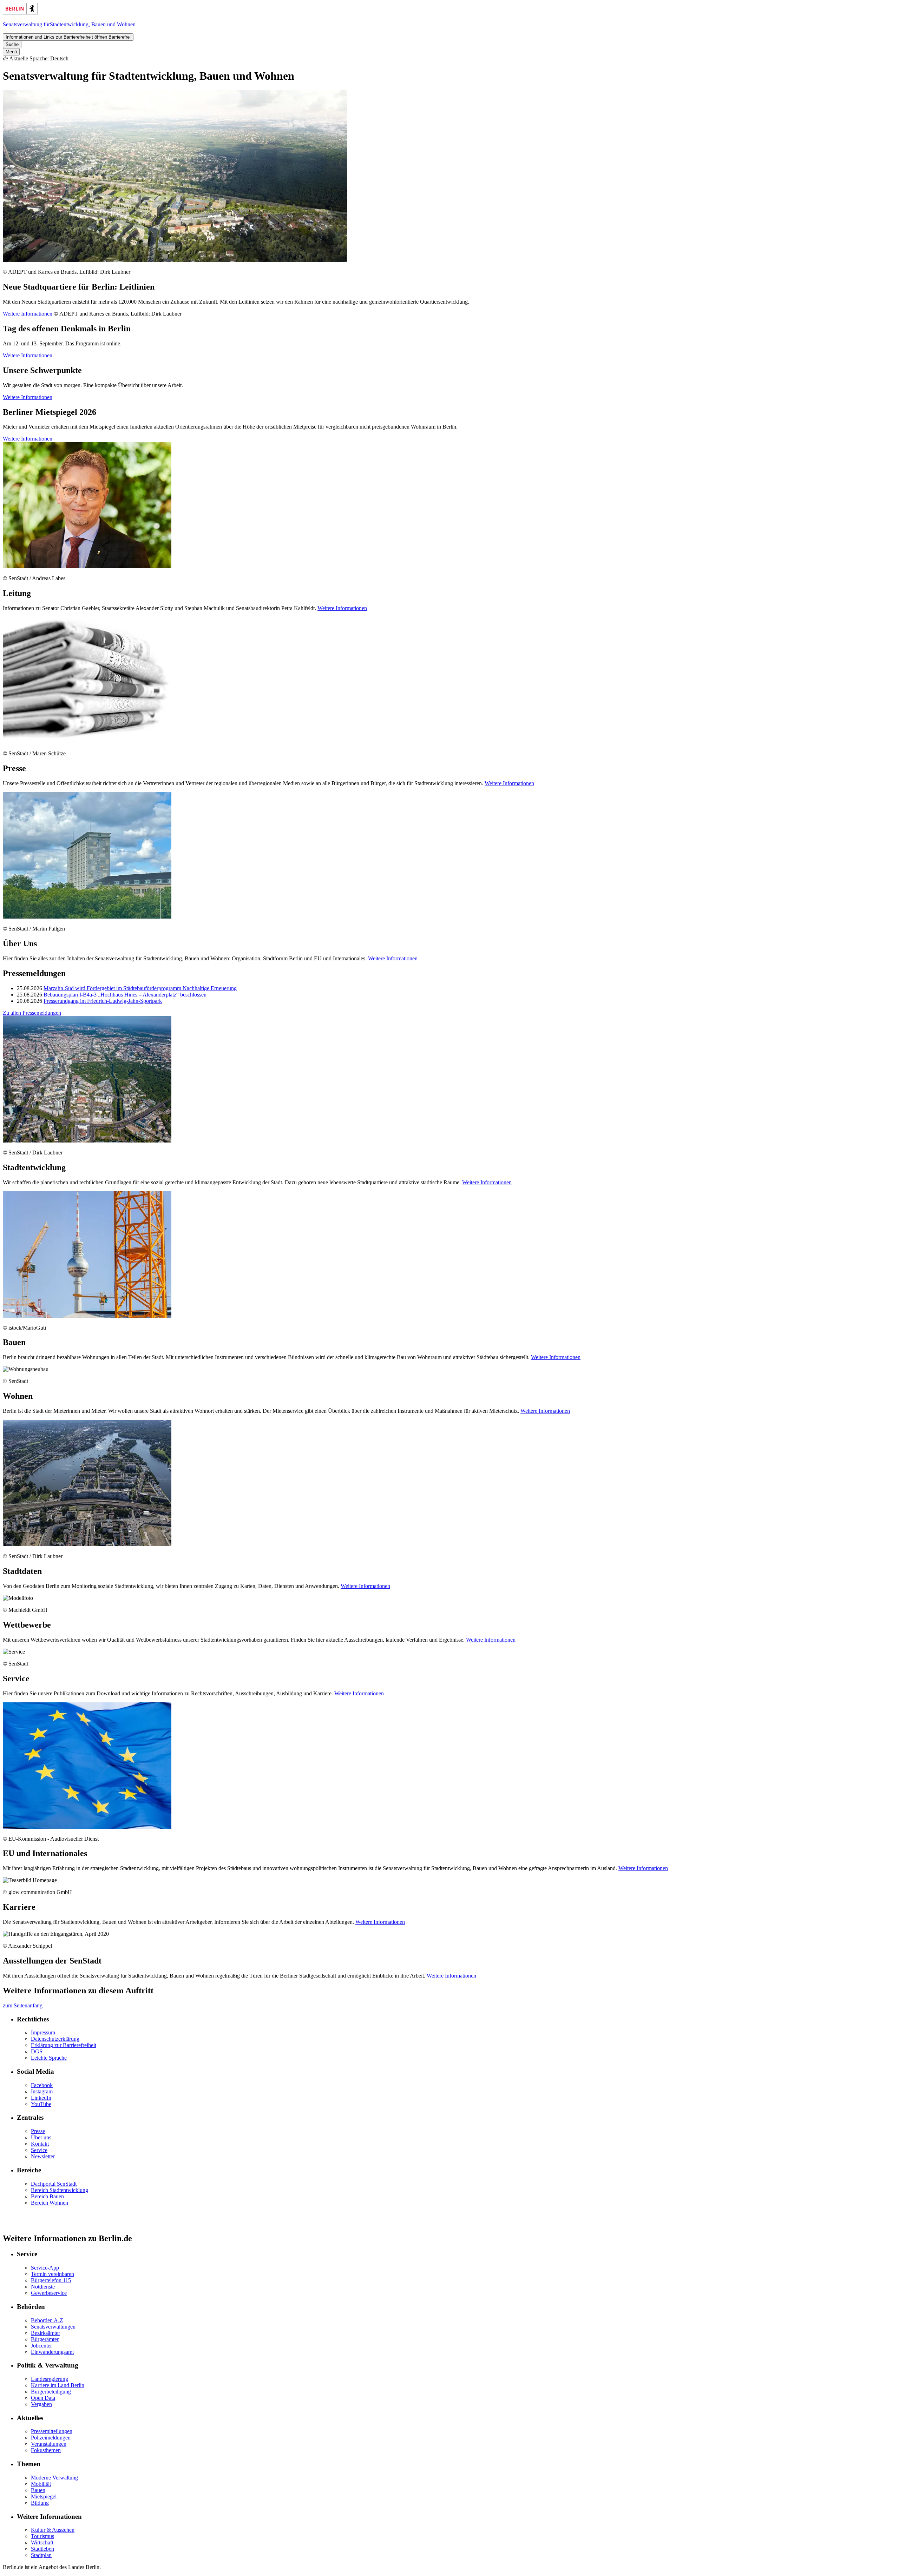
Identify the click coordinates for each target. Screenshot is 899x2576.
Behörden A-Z (47, 2320)
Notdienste (43, 2287)
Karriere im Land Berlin (58, 2385)
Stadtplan (41, 2555)
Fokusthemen (46, 2450)
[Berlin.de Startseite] (20, 12)
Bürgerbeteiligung (51, 2392)
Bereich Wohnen (50, 2203)
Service (39, 2150)
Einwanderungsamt (52, 2352)
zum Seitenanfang (23, 2005)
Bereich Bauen (47, 2196)
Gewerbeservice (49, 2293)
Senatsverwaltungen (53, 2327)
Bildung (40, 2503)
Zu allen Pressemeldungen (32, 1013)
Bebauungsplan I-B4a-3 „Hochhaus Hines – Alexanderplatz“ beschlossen (125, 995)
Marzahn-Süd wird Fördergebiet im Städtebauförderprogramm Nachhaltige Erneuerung (140, 988)
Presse (38, 2131)
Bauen (38, 2490)
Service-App (45, 2268)
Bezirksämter (45, 2333)
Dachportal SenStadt (54, 2184)
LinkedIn (41, 2098)
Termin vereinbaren (53, 2274)
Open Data (43, 2398)
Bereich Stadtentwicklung (60, 2190)
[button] (449, 59)
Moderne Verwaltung (54, 2478)
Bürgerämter (45, 2339)
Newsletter (43, 2156)
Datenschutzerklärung (55, 2039)
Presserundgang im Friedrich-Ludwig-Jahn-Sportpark (103, 1001)
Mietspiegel (44, 2496)
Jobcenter (41, 2346)
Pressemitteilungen (52, 2431)
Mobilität (41, 2484)
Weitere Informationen (28, 314)
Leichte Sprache (49, 2058)
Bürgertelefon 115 (51, 2280)
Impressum (43, 2032)
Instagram (42, 2091)
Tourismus (42, 2536)
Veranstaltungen (49, 2444)
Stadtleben (42, 2549)
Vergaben (41, 2404)
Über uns (41, 2137)
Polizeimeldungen (51, 2438)
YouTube (41, 2104)
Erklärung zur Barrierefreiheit (64, 2045)
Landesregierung (50, 2379)
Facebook (42, 2085)
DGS (37, 2051)
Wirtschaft (42, 2542)
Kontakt (40, 2144)
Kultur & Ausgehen (53, 2530)
